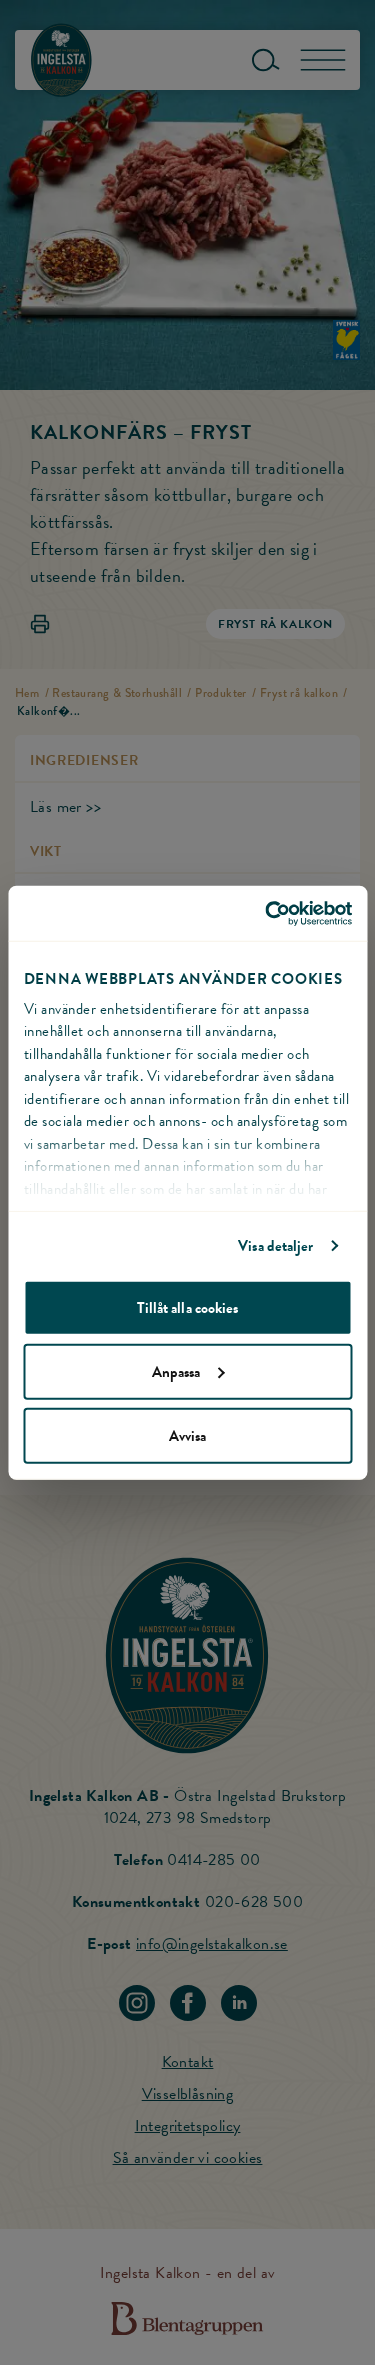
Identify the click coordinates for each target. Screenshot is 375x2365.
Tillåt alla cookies (188, 1307)
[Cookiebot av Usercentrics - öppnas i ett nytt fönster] (267, 913)
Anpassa (176, 1371)
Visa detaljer (275, 1245)
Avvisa (188, 1435)
